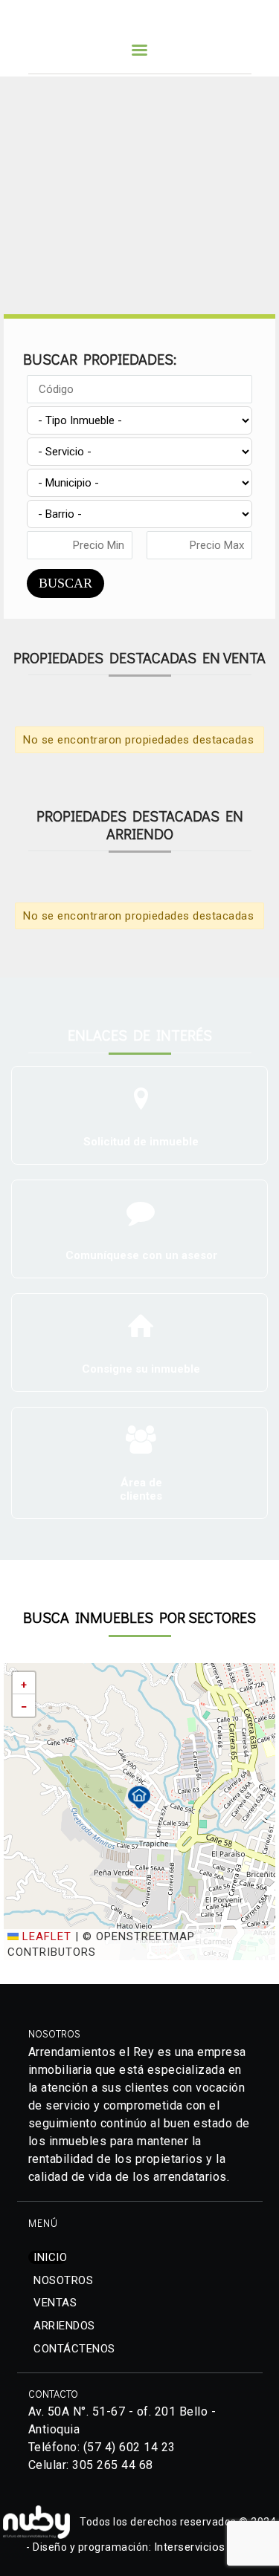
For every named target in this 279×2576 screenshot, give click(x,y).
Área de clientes (141, 1489)
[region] (139, 188)
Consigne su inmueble (141, 1369)
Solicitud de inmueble (141, 1142)
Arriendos (64, 2326)
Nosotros (63, 2280)
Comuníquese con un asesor (141, 1255)
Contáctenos (74, 2349)
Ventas (55, 2303)
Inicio (50, 2257)
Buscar (65, 583)
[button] (139, 1797)
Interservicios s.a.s (203, 2547)
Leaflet (45, 1936)
